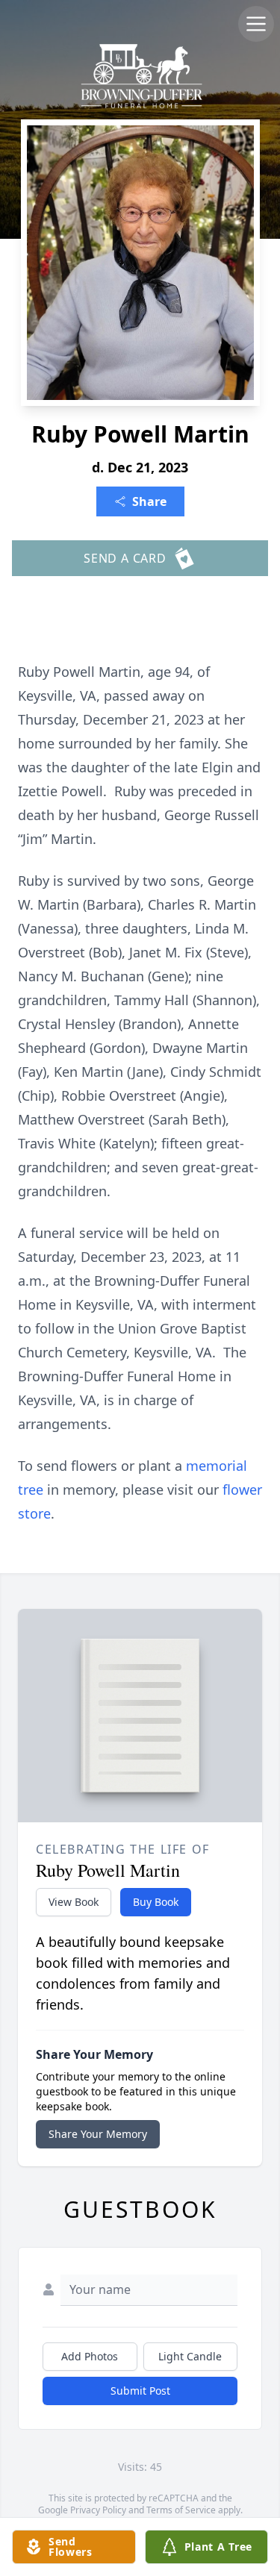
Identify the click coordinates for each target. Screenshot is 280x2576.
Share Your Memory (98, 2134)
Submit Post (140, 2391)
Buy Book (156, 1902)
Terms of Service (181, 2510)
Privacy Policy (98, 2510)
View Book (74, 1902)
